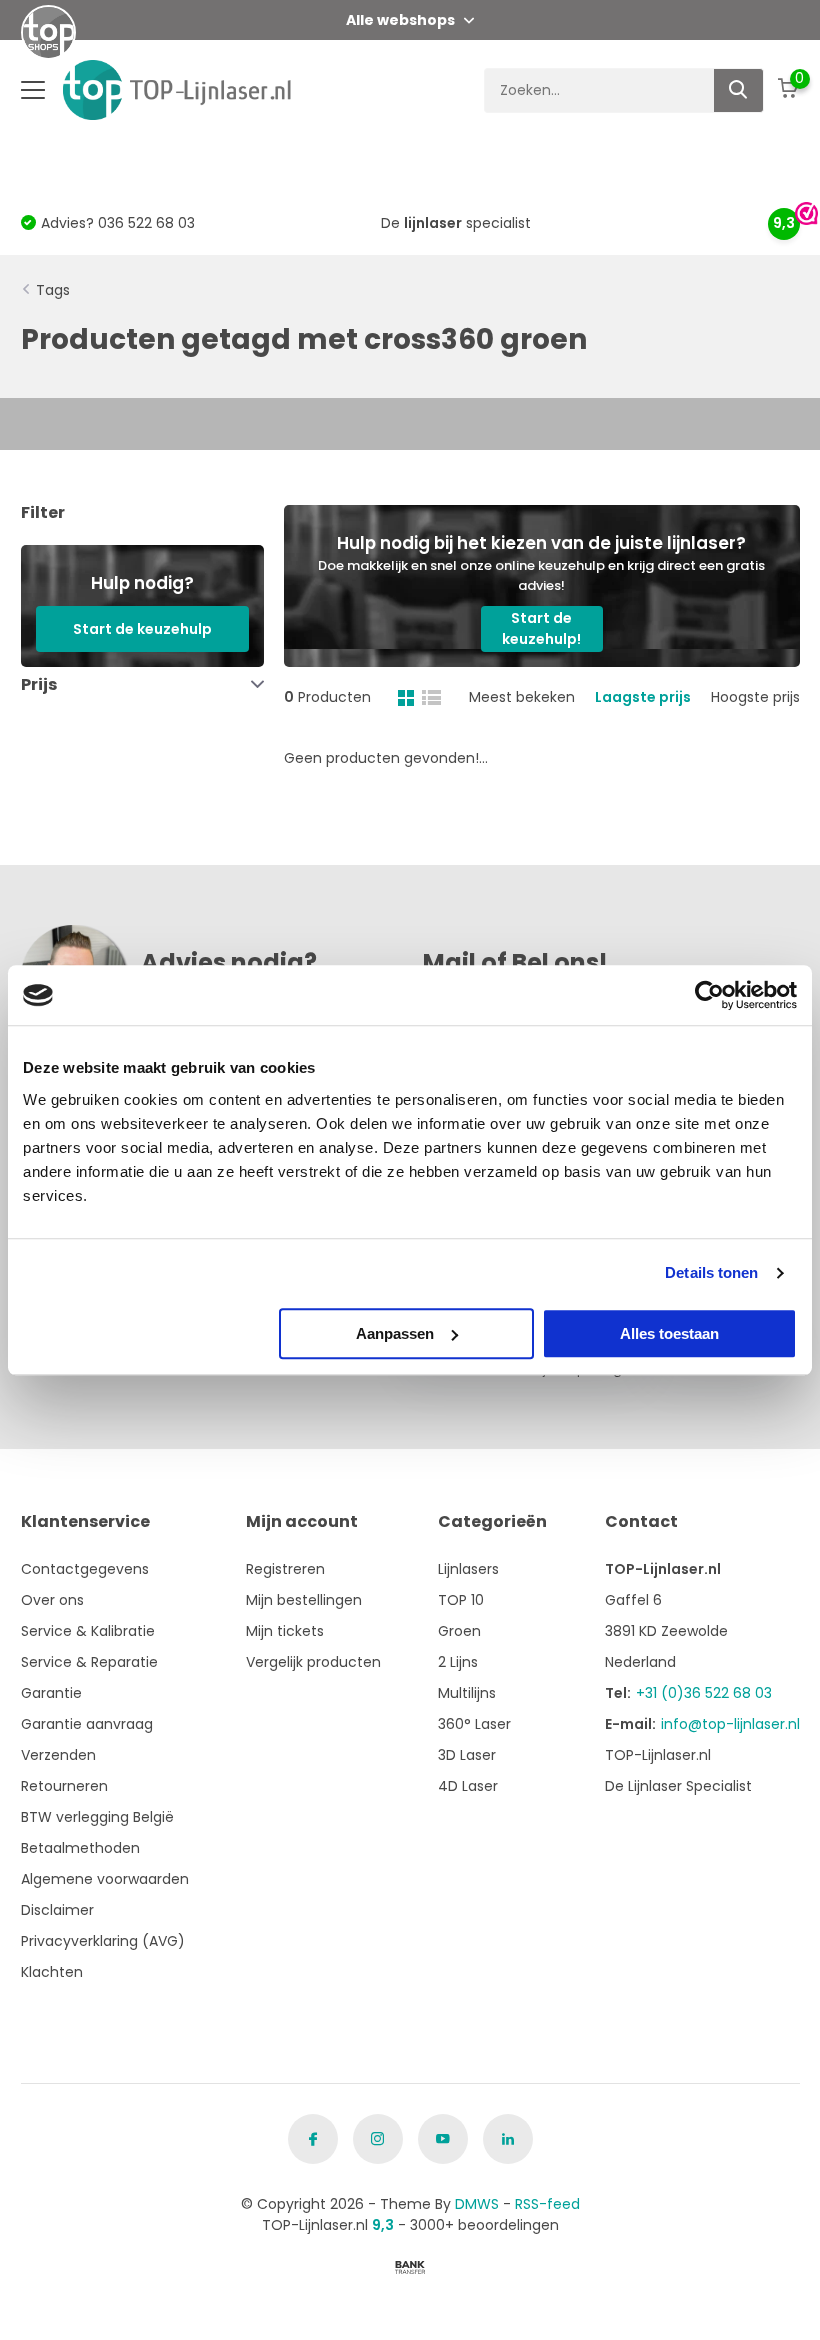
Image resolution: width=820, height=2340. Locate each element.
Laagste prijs (643, 697)
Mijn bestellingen (304, 1600)
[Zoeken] (739, 90)
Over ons (52, 1600)
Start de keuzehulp (142, 629)
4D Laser (468, 1786)
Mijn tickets (285, 1631)
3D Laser (467, 1755)
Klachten (52, 1972)
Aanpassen (395, 1333)
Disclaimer (57, 1910)
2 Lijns (458, 1662)
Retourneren (64, 1786)
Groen (459, 1631)
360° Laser (474, 1724)
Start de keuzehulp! (541, 628)
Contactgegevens (85, 1569)
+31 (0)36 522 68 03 (704, 1693)
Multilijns (467, 1693)
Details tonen (711, 1272)
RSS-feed (547, 2204)
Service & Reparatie (89, 1662)
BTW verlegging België (97, 1817)
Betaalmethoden (80, 1848)
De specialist (456, 223)
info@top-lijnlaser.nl (730, 1724)
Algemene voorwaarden (105, 1879)
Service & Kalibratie (88, 1631)
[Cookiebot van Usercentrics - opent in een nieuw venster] (709, 995)
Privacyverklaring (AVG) (103, 1941)
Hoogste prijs (755, 697)
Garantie (51, 1693)
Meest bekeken (522, 697)
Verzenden (58, 1755)
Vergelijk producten (313, 1662)
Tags (53, 290)
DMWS (477, 2204)
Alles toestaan (669, 1333)
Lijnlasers (468, 1569)
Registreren (285, 1569)
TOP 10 (461, 1600)
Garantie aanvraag (87, 1724)
